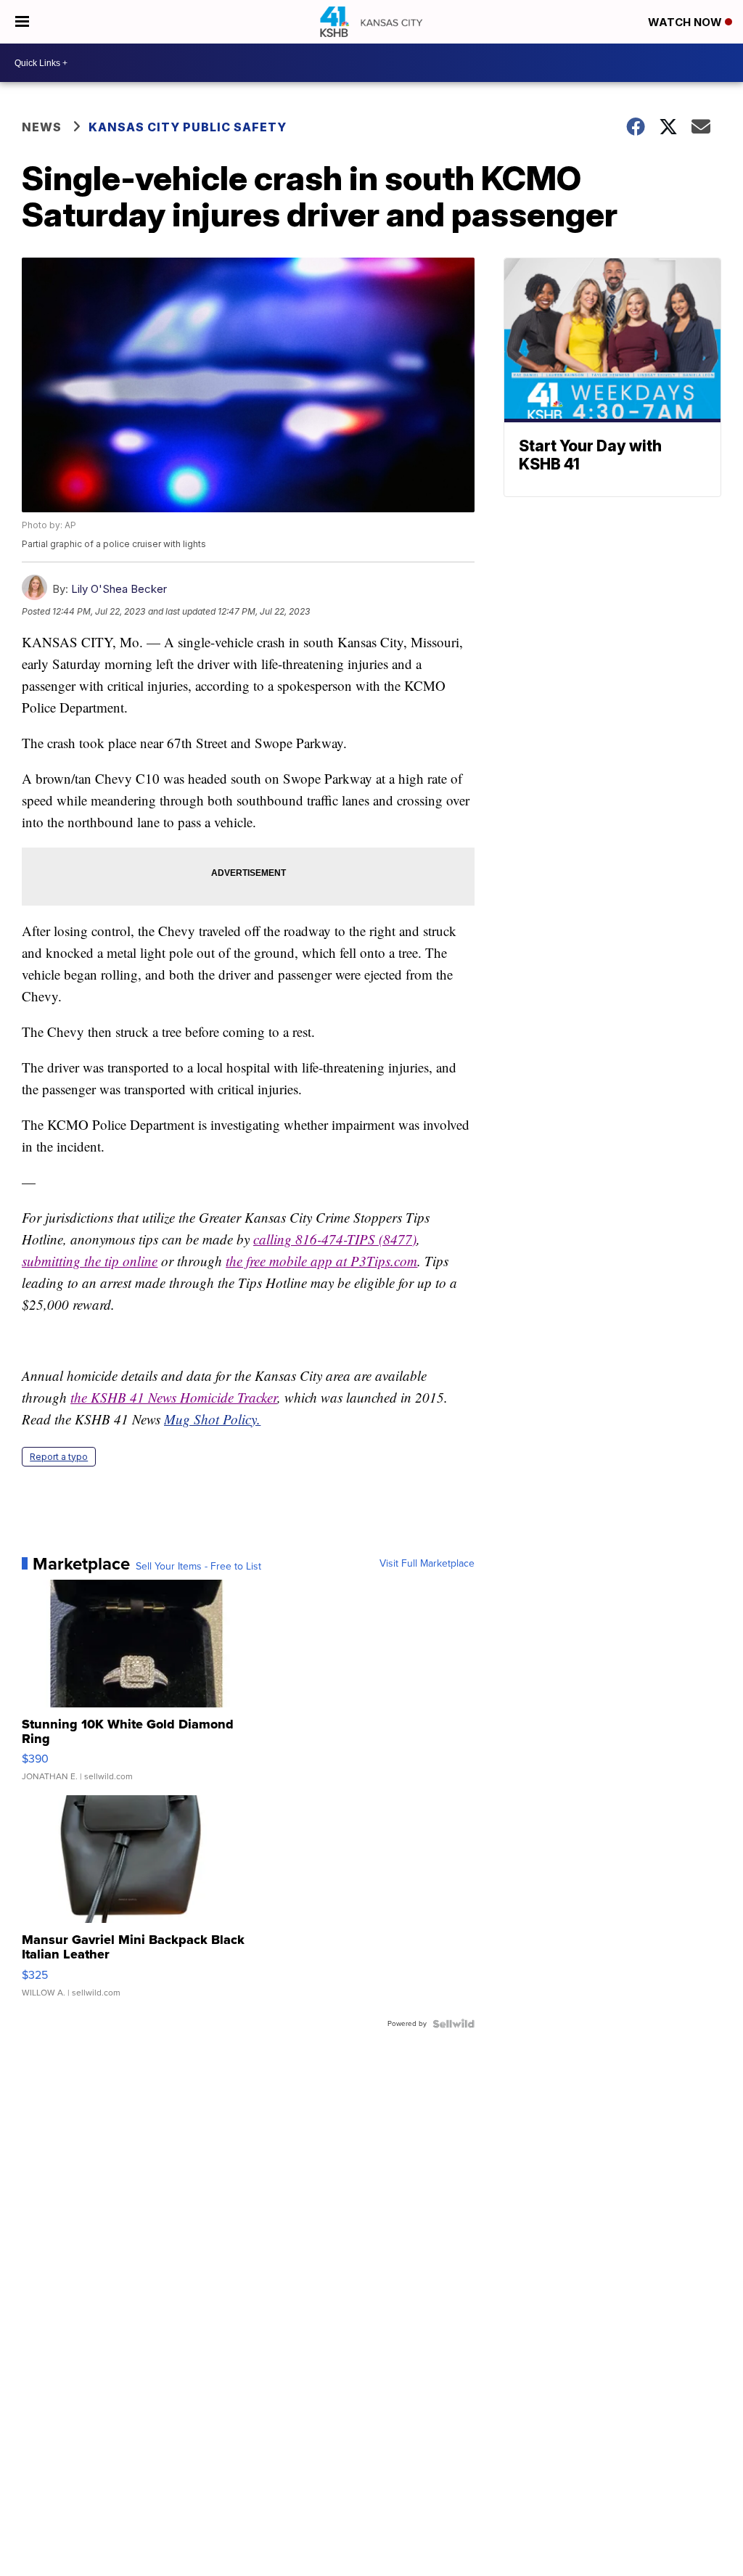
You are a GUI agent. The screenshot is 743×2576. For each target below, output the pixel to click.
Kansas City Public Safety (188, 127)
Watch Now (686, 22)
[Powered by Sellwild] (453, 2024)
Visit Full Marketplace (427, 1564)
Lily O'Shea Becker (119, 589)
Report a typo (59, 1457)
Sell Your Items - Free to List (198, 1567)
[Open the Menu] (22, 22)
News (42, 127)
